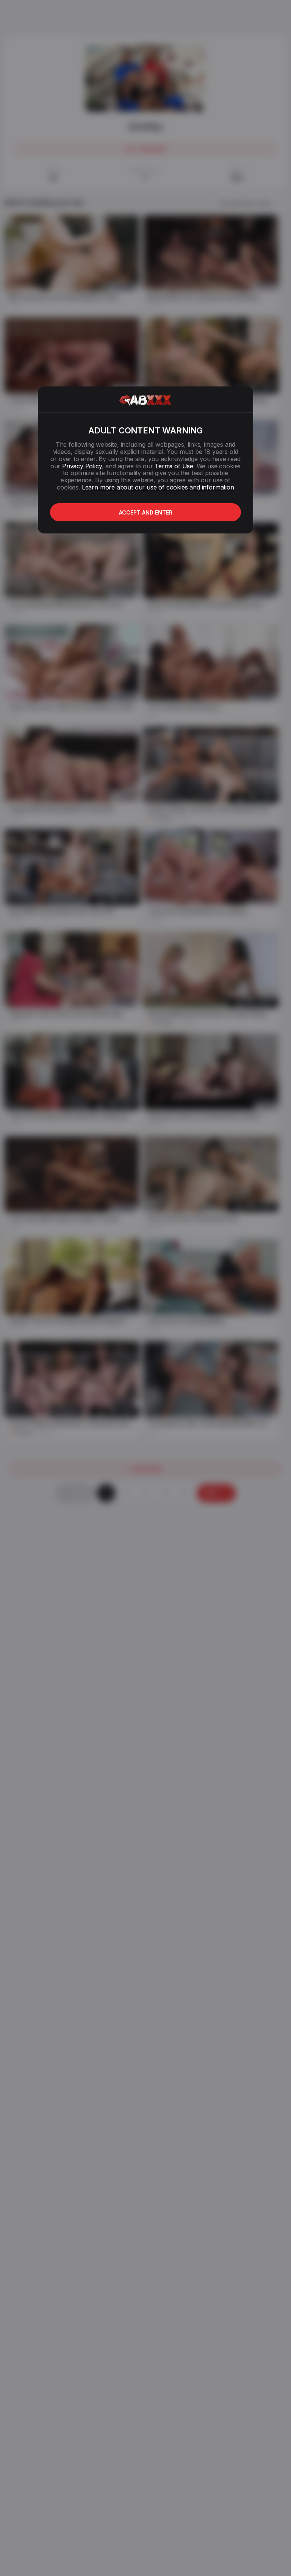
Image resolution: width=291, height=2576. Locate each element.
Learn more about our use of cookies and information (158, 487)
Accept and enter (146, 512)
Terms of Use (174, 466)
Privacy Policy (82, 466)
